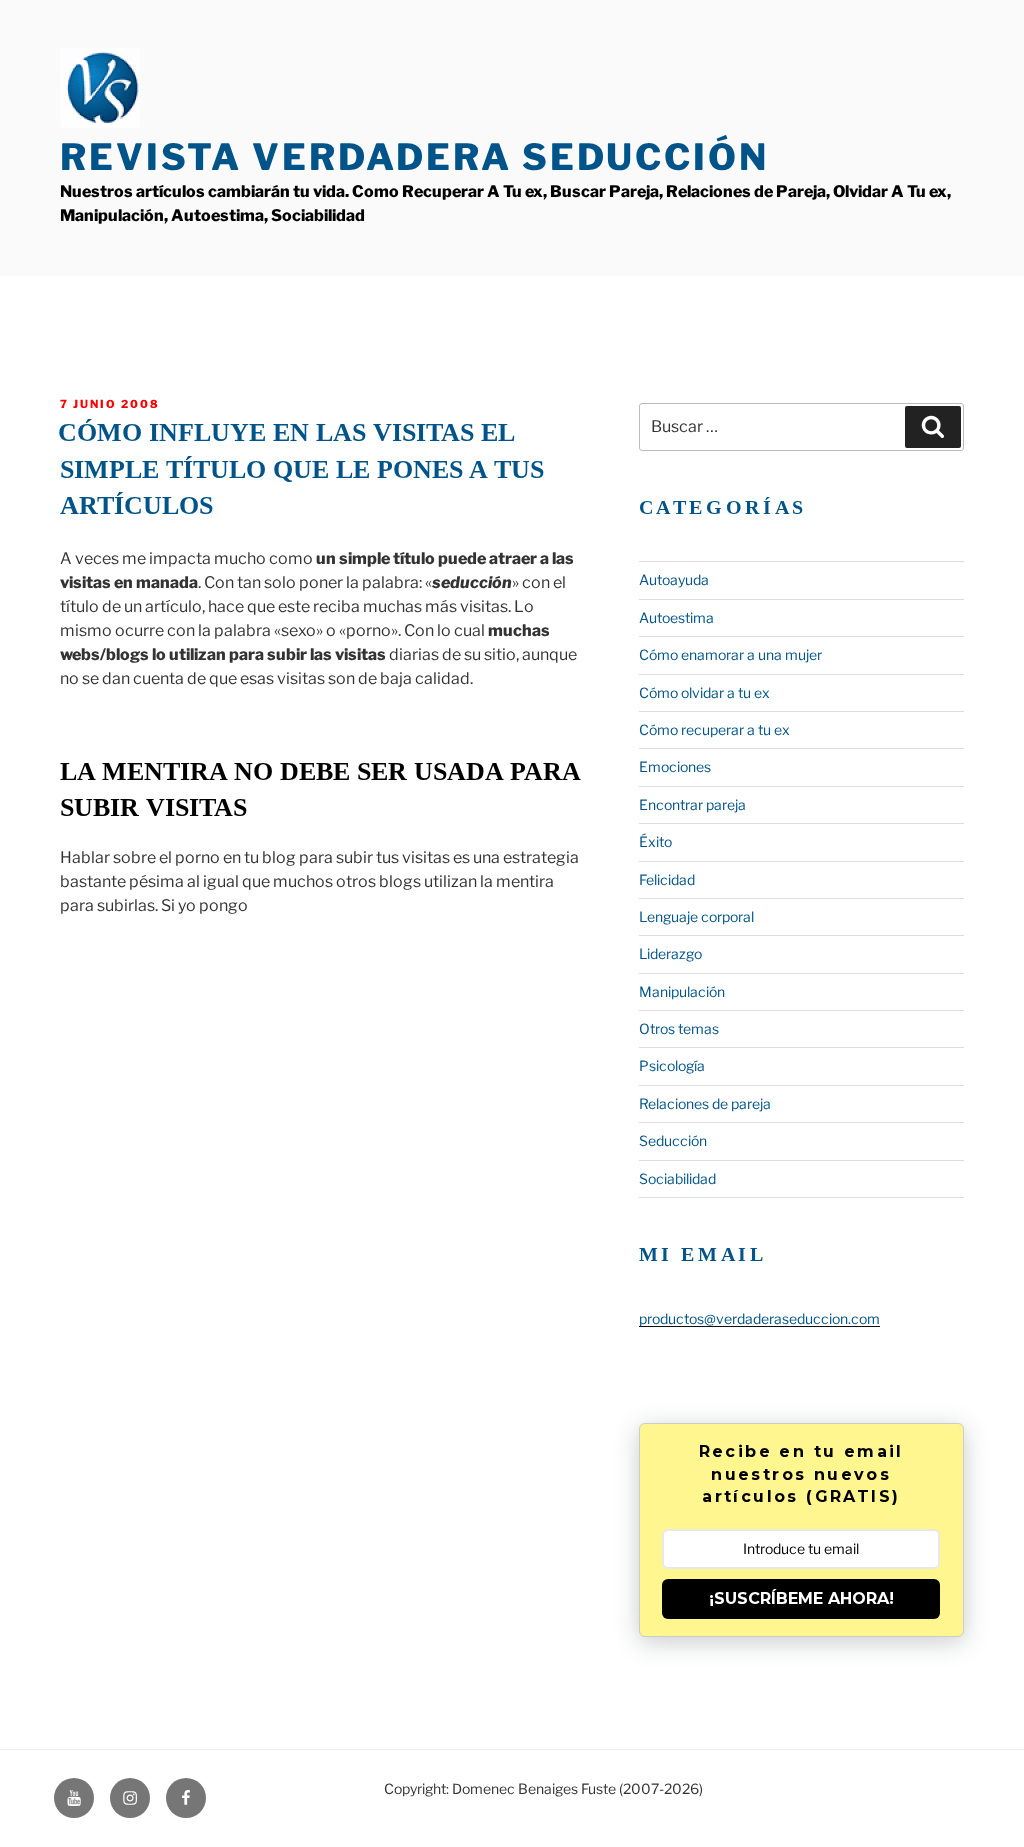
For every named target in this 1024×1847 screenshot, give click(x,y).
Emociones (675, 766)
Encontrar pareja (692, 804)
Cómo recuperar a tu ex (714, 729)
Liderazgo (670, 953)
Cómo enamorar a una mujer (730, 654)
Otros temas (679, 1028)
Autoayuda (674, 579)
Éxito (655, 841)
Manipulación (682, 991)
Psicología (672, 1065)
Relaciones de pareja (705, 1103)
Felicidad (667, 879)
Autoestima (676, 617)
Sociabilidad (677, 1178)
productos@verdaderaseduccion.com (759, 1318)
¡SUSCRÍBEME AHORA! (801, 1598)
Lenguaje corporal (696, 916)
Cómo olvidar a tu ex (704, 692)
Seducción (673, 1140)
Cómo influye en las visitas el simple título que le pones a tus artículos (301, 469)
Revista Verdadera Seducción (414, 157)
